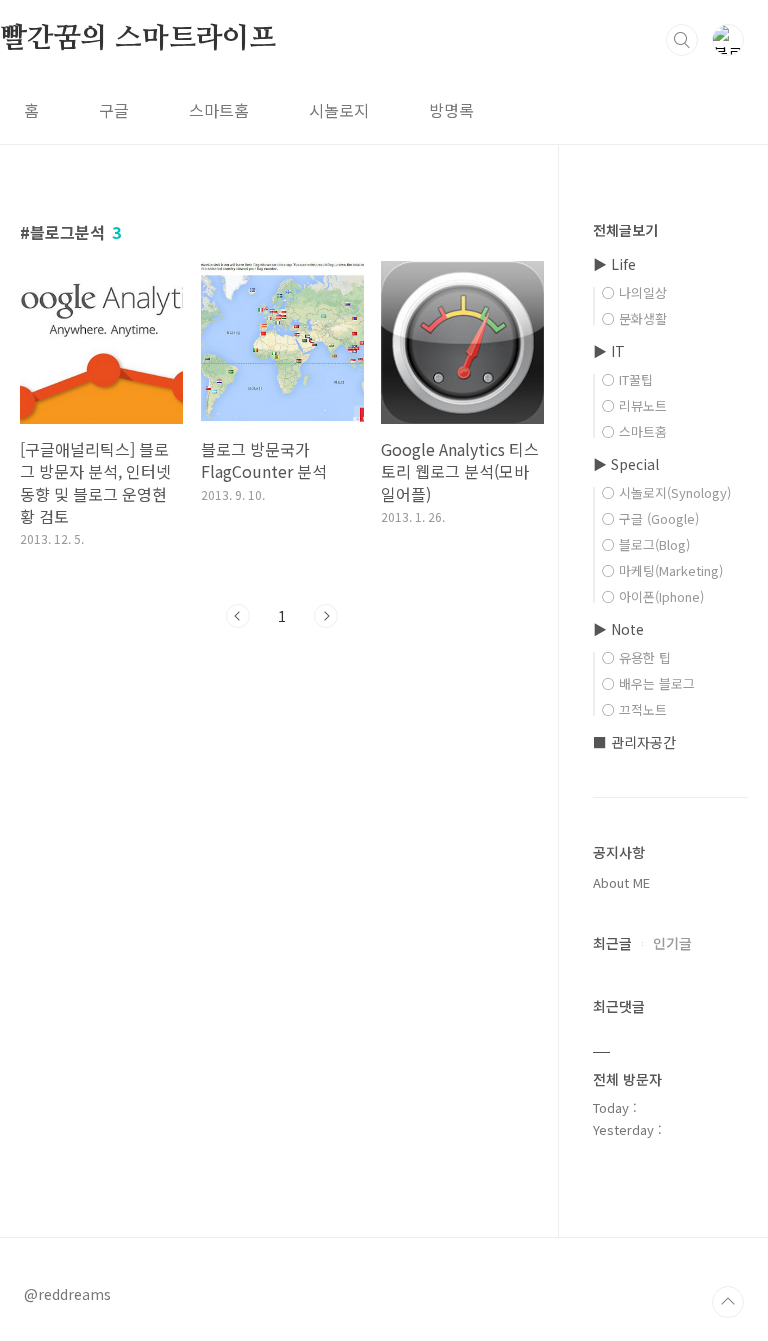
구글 (114, 110)
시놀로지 (339, 110)
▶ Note (618, 629)
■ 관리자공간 (634, 742)
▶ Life (614, 264)
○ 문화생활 (634, 318)
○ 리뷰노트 (634, 405)
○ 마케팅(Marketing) (662, 570)
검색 (682, 40)
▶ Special (626, 464)
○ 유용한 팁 (636, 657)
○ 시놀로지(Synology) (666, 492)
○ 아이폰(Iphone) (653, 596)
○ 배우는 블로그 (648, 683)
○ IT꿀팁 (627, 379)
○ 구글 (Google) (650, 518)
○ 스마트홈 (634, 431)
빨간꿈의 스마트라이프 (138, 39)
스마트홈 (219, 110)
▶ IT (609, 351)
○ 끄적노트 (634, 709)
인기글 (672, 943)
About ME (621, 882)
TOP (728, 1302)
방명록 (451, 110)
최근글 (612, 943)
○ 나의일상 (634, 292)
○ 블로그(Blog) (646, 544)
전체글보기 (625, 230)
